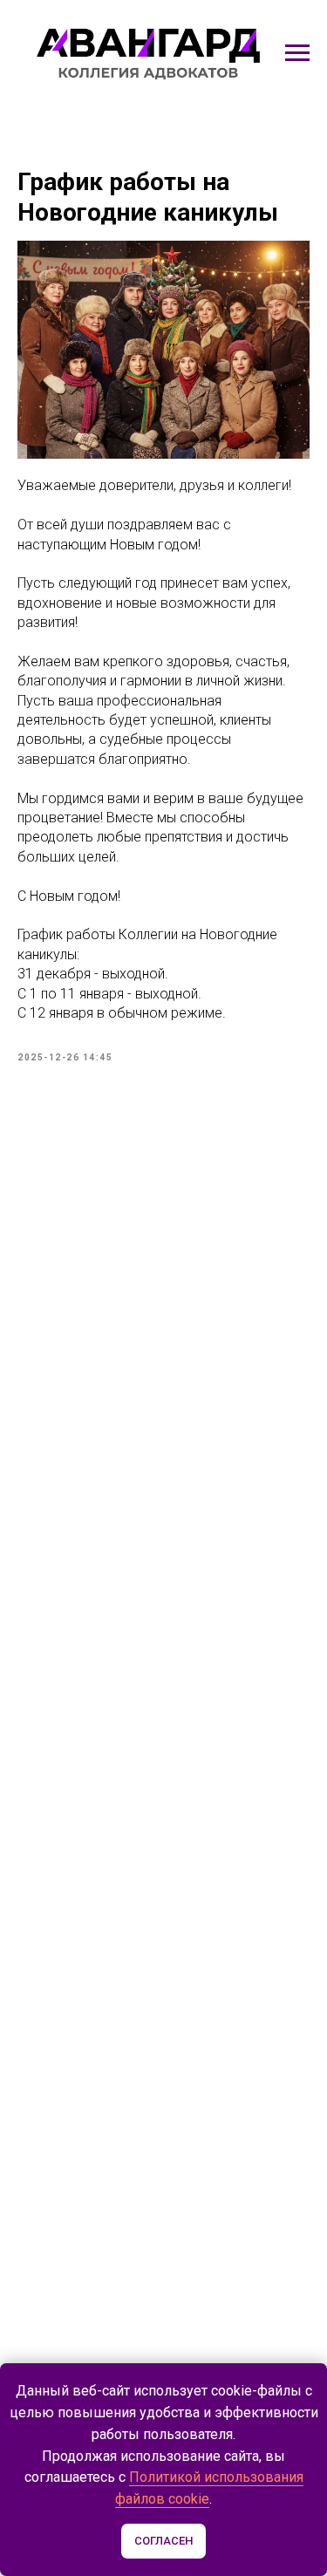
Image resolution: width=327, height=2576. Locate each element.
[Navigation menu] (297, 53)
